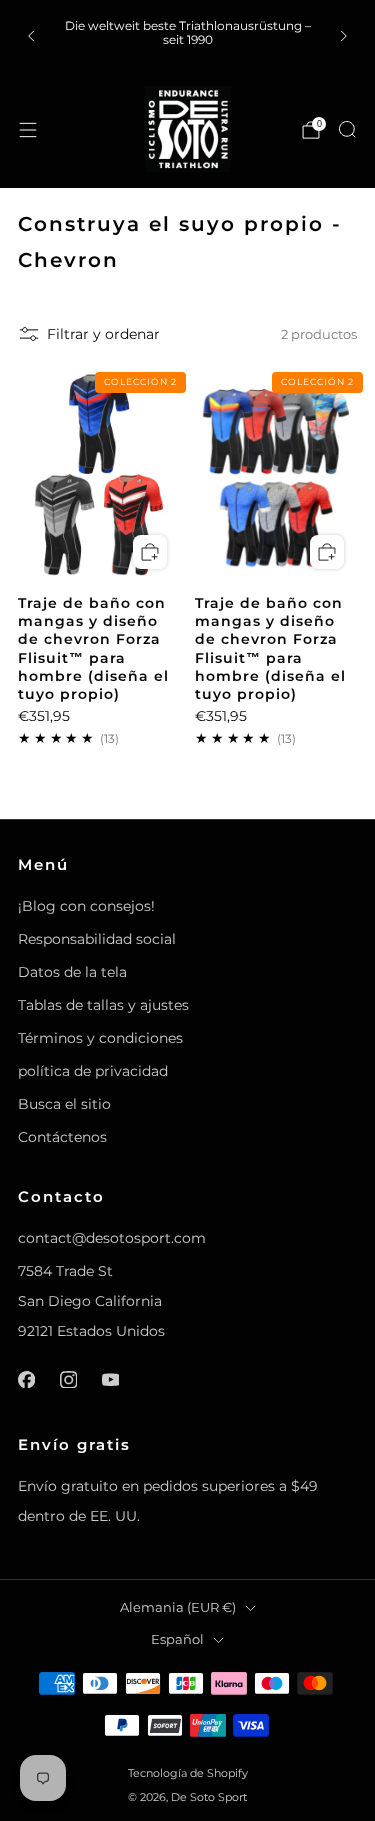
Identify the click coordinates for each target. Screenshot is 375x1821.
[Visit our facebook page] (26, 1379)
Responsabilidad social (97, 939)
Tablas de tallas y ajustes (103, 1005)
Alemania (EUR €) (178, 1607)
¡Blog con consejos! (86, 906)
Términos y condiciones (100, 1038)
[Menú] (28, 130)
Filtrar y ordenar (103, 334)
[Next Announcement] (344, 36)
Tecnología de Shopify (188, 1773)
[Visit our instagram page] (68, 1379)
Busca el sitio (64, 1104)
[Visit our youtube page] (110, 1379)
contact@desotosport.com (112, 1238)
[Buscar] (347, 129)
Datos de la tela (72, 972)
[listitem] (188, 35)
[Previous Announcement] (31, 36)
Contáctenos (62, 1137)
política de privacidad (93, 1071)
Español (177, 1639)
